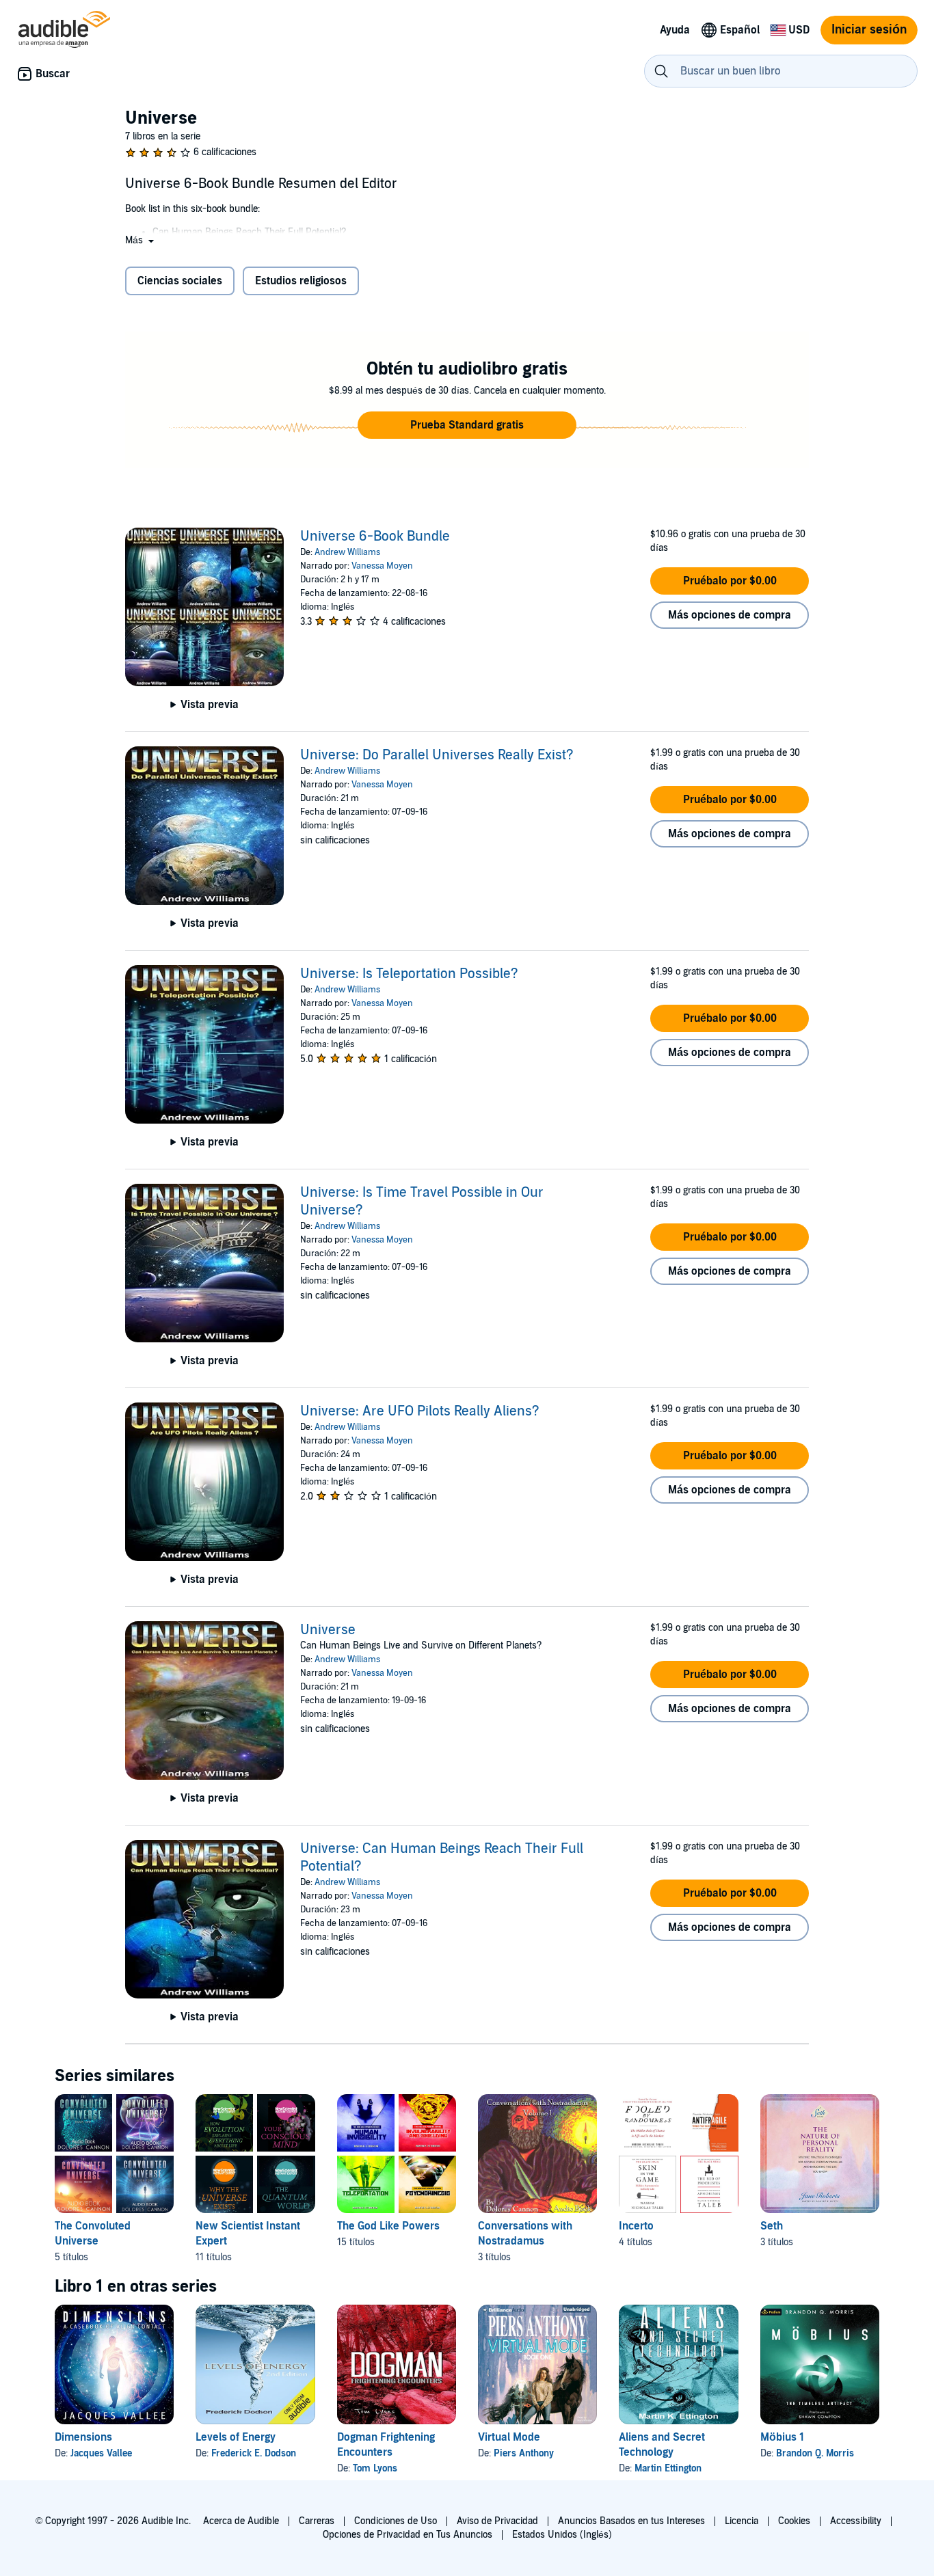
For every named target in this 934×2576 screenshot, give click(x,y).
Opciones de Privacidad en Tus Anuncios (408, 2535)
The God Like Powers (388, 2226)
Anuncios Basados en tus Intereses (631, 2521)
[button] (141, 240)
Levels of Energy (236, 2437)
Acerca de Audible (241, 2521)
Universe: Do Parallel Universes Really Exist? (437, 755)
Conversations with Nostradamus (525, 2234)
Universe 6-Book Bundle (375, 537)
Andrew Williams (347, 552)
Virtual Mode (509, 2437)
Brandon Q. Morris (815, 2453)
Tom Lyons (375, 2468)
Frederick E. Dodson (254, 2453)
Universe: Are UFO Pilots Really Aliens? (420, 1411)
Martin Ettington (668, 2468)
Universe (328, 1630)
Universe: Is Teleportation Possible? (409, 974)
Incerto (636, 2226)
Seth (772, 2226)
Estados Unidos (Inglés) (562, 2535)
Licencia (742, 2521)
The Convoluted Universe (93, 2234)
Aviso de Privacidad (497, 2521)
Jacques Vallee (101, 2453)
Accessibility (856, 2521)
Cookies (794, 2521)
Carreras (317, 2521)
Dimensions (83, 2437)
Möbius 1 (782, 2437)
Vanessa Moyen (382, 566)
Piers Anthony (524, 2453)
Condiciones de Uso (396, 2521)
